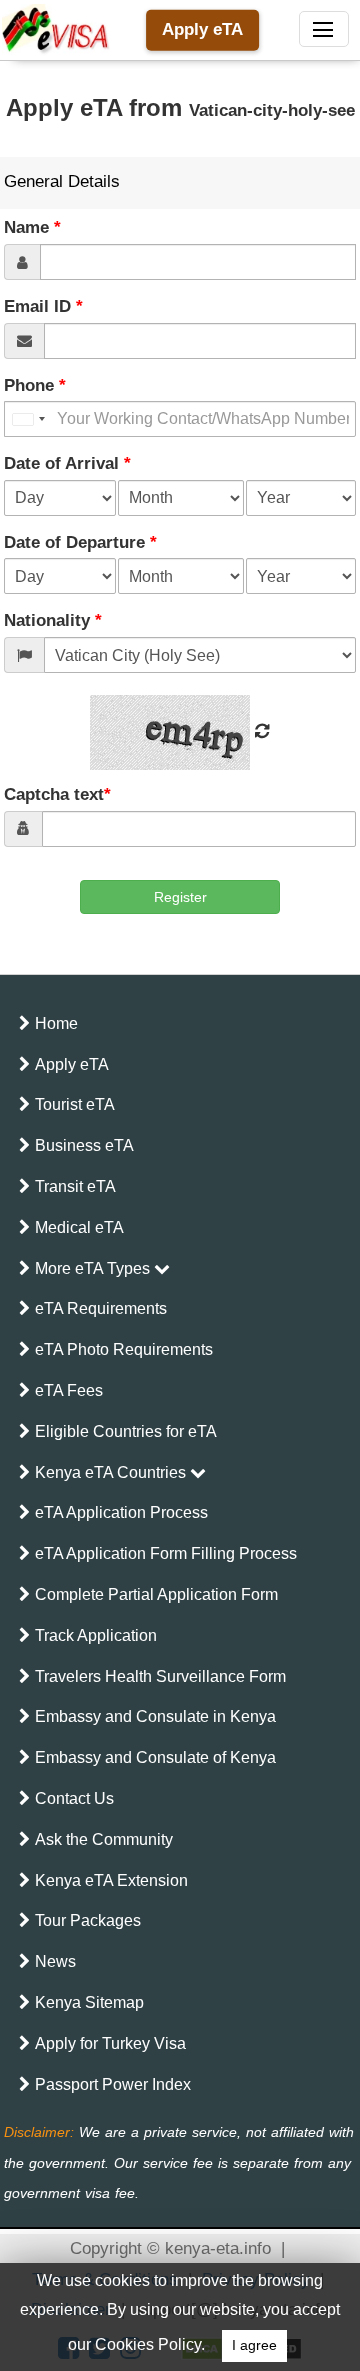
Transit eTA (75, 1186)
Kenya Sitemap (89, 2002)
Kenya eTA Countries (112, 1472)
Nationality (53, 620)
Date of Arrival (67, 463)
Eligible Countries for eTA (126, 1431)
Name (32, 227)
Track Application (96, 1635)
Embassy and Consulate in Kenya (155, 1716)
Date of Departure (80, 542)
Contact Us (74, 1798)
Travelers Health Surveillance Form (160, 1676)
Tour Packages (88, 1920)
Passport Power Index (113, 2084)
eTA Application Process (121, 1512)
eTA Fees (69, 1390)
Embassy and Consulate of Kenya (155, 1757)
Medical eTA (79, 1227)
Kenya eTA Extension (111, 1880)
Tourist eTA (75, 1104)
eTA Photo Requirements (124, 1349)
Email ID (43, 306)
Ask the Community (104, 1839)
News (55, 1961)
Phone (35, 385)
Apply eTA (202, 29)
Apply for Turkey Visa (110, 2043)
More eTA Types (94, 1268)
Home (56, 1023)
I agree (254, 2345)
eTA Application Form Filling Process (166, 1553)
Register (180, 897)
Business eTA (84, 1145)
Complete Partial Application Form (156, 1594)
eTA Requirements (101, 1308)
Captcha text (57, 794)
